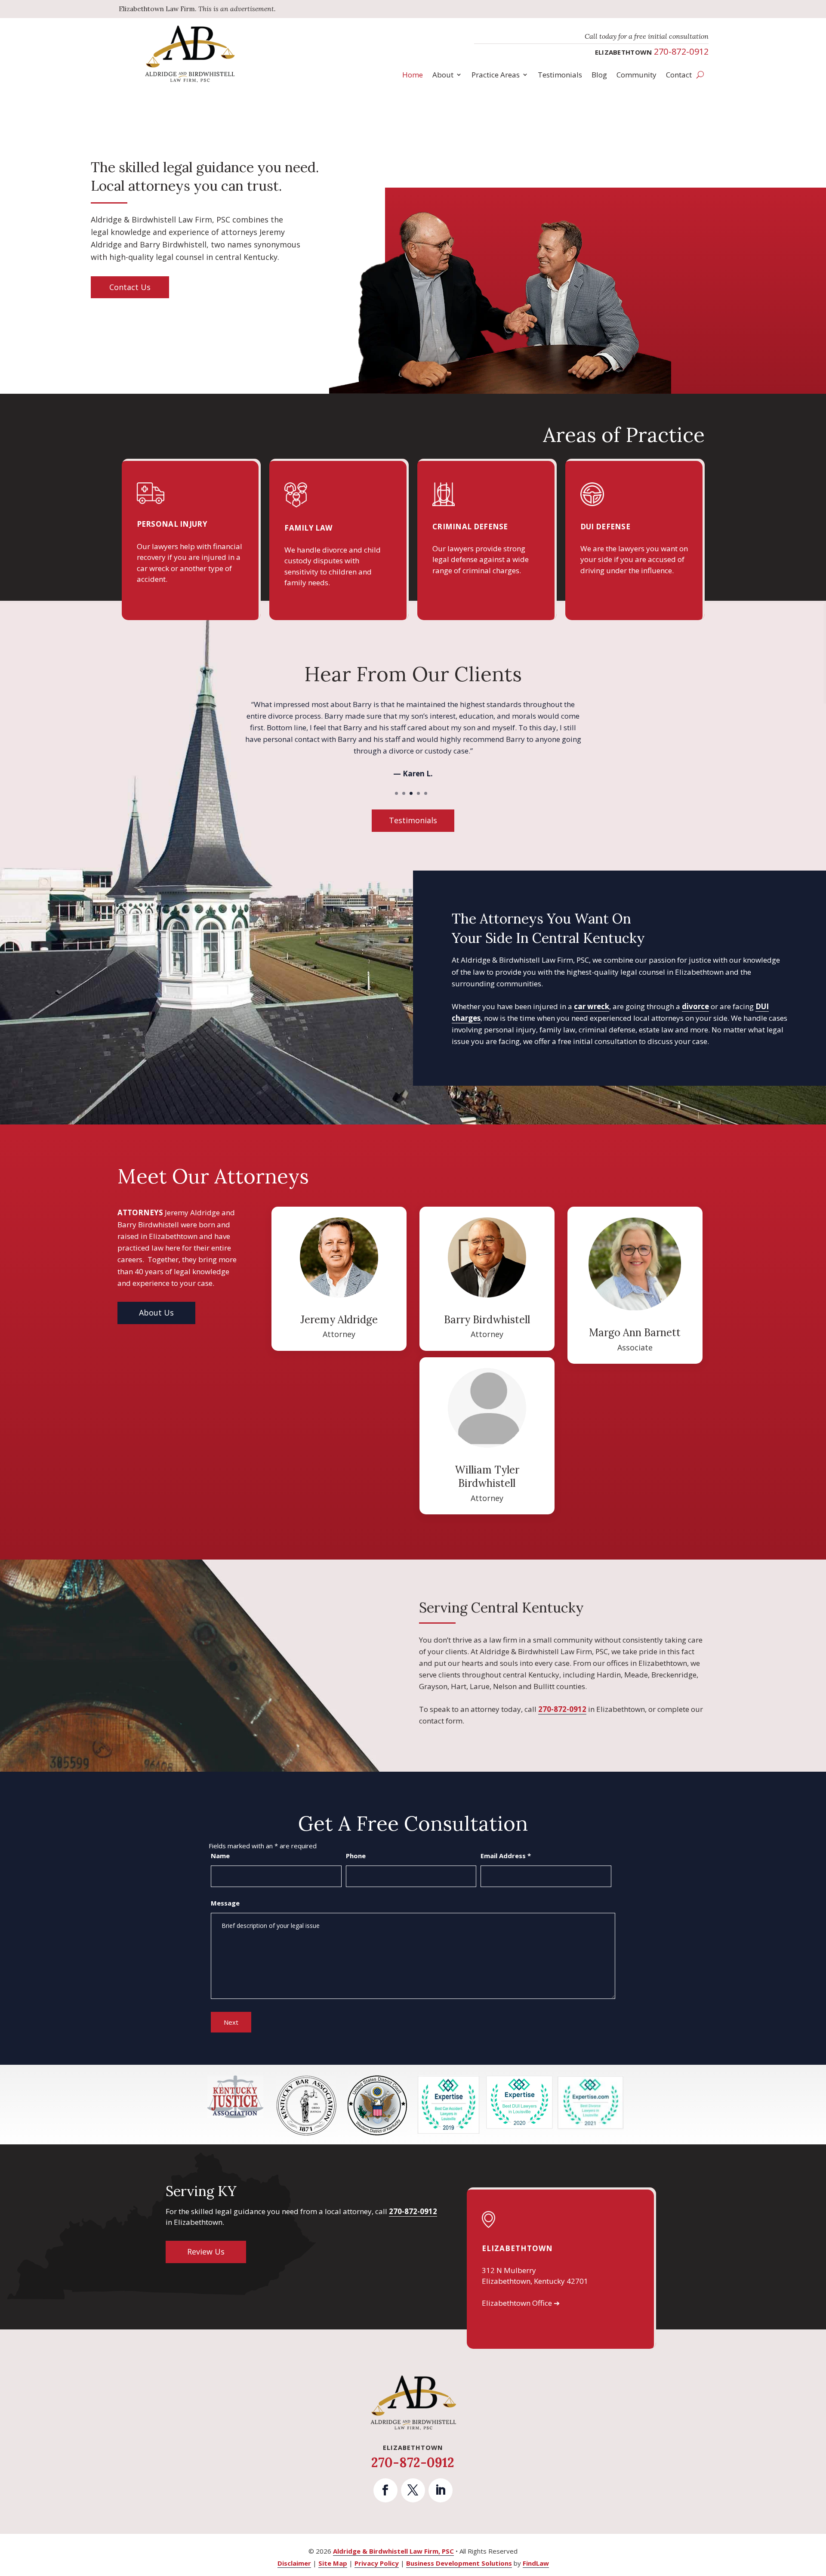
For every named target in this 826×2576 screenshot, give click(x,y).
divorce (695, 1006)
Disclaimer (294, 2563)
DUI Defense (605, 527)
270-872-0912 (681, 51)
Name (220, 1856)
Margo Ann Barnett (635, 1333)
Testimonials (560, 75)
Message (225, 1903)
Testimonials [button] (413, 820)
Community (636, 75)
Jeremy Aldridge (339, 1320)
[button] (817, 2514)
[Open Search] (700, 75)
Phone (356, 1856)
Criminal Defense (470, 527)
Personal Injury (172, 524)
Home (413, 75)
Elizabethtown (517, 2248)
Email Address (506, 1856)
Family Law (308, 528)
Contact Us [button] (130, 287)
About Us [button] (156, 1313)
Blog (599, 75)
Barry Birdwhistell (487, 1320)
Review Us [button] (206, 2252)
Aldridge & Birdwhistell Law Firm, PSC (393, 2551)
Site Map (333, 2563)
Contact (679, 75)
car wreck (592, 1006)
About (443, 75)
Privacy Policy (377, 2563)
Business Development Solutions (459, 2563)
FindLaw (536, 2563)
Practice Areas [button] (496, 75)
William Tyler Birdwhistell (487, 1476)
